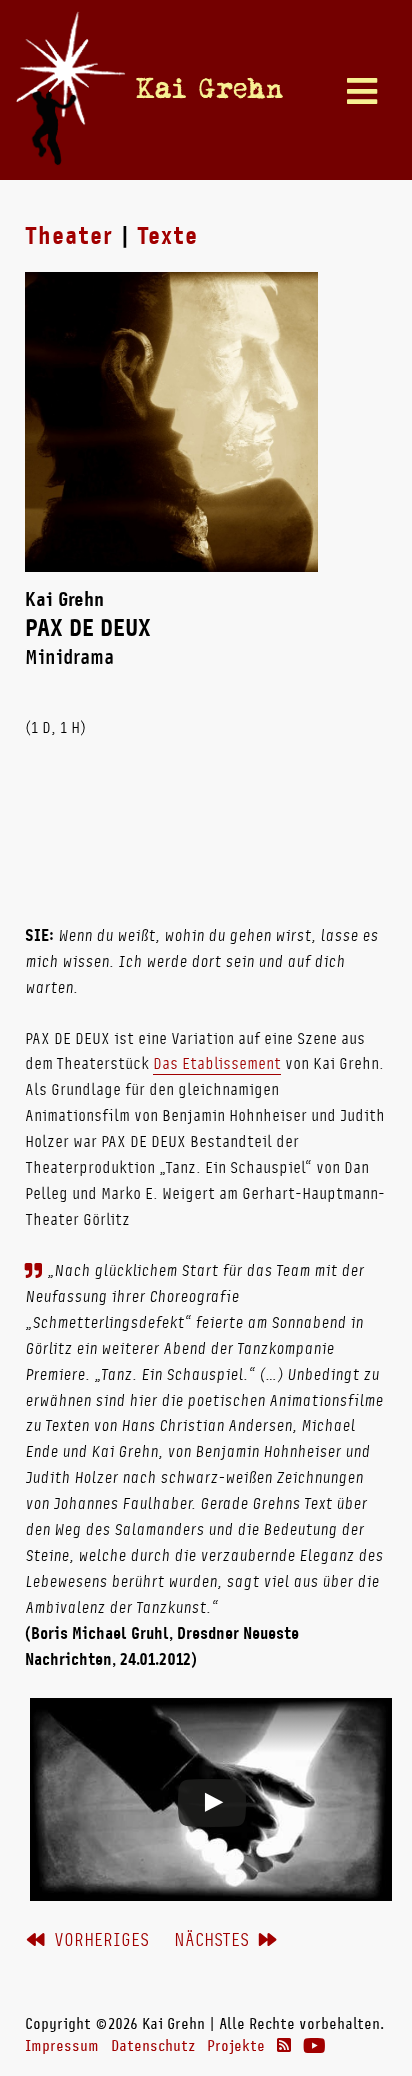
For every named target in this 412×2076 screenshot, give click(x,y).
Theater (69, 236)
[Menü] (362, 93)
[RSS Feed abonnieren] (284, 2046)
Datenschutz (153, 2046)
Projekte (236, 2046)
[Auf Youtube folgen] (314, 2046)
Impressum (62, 2046)
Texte (167, 236)
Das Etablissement (217, 1063)
